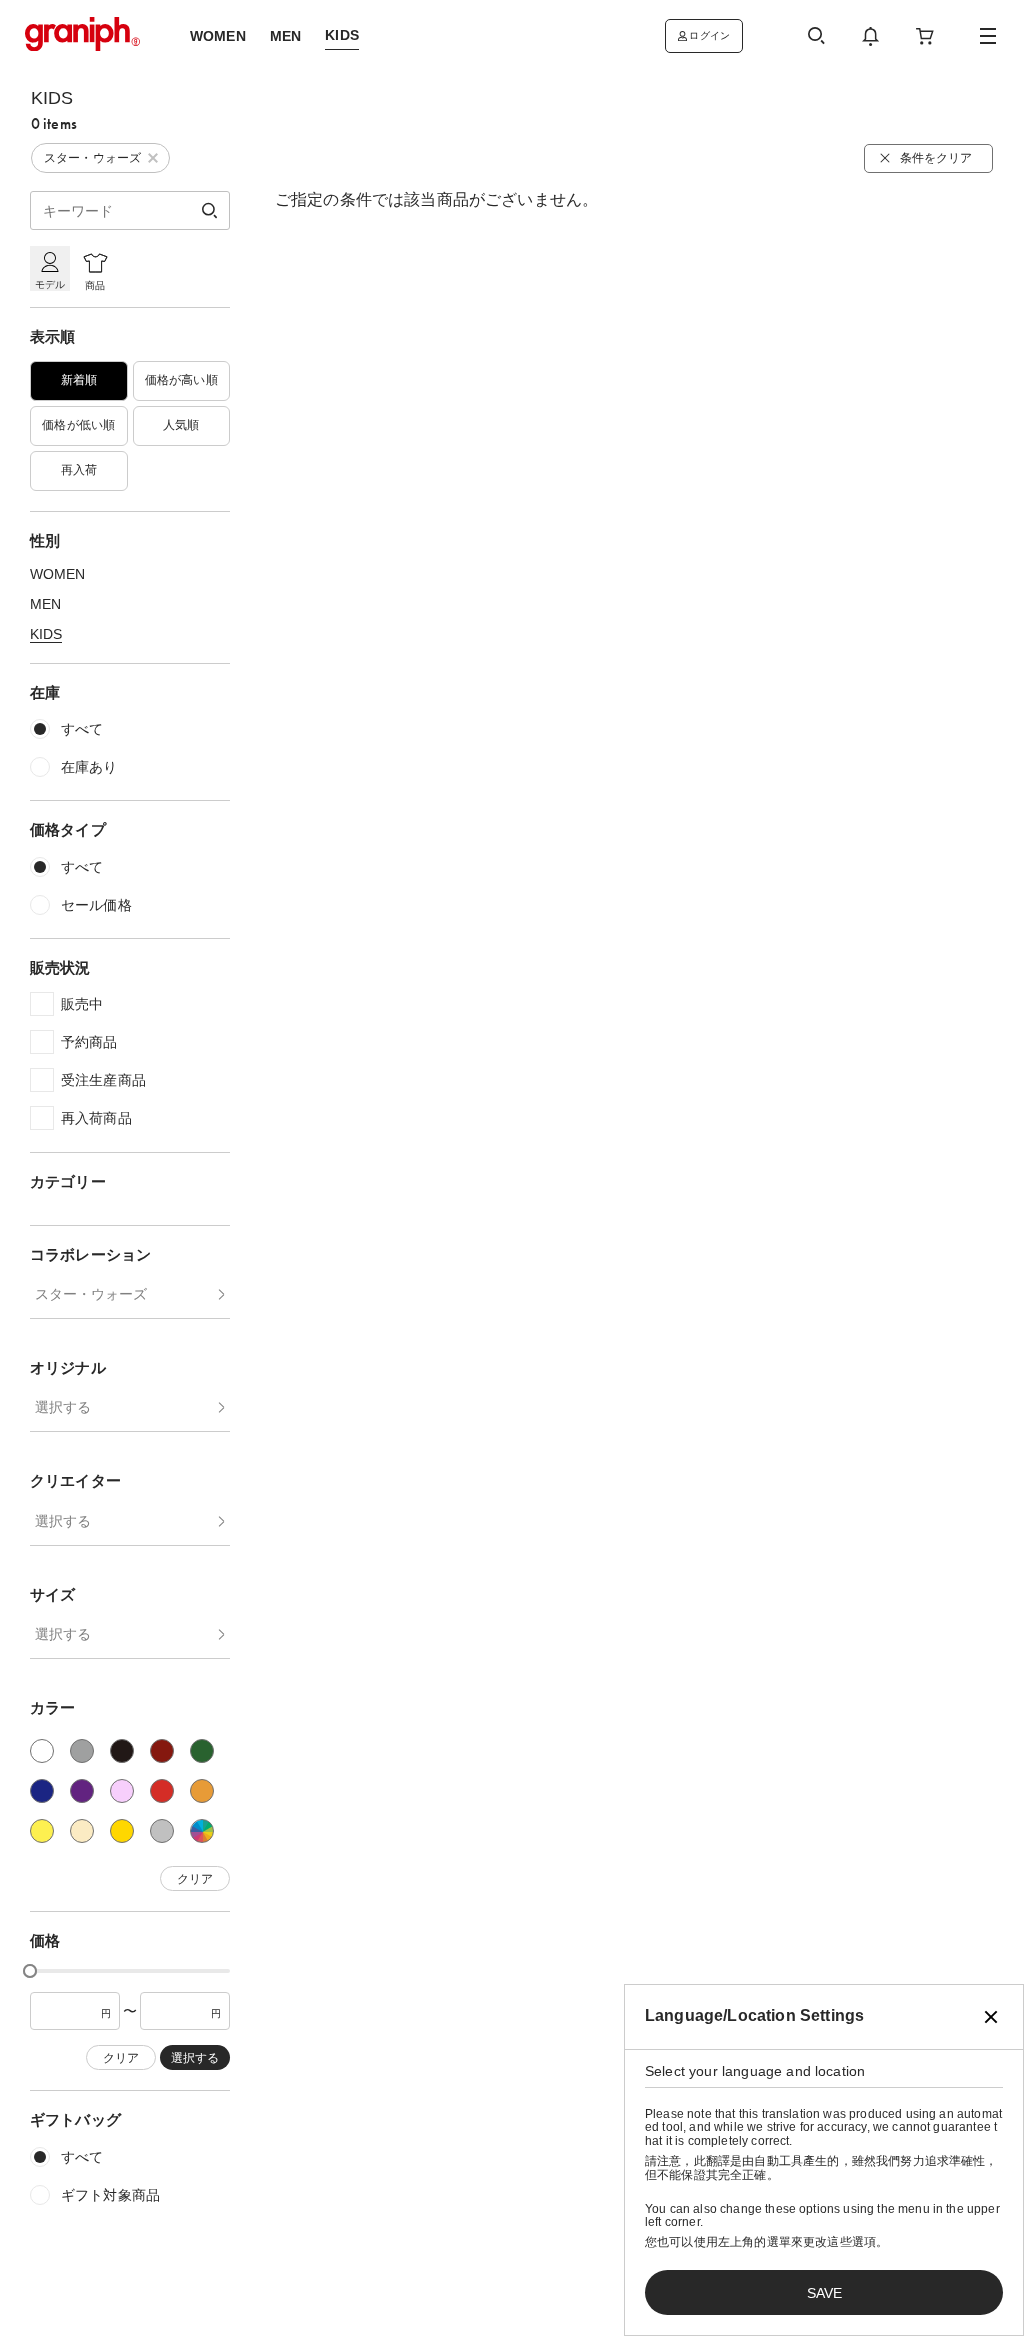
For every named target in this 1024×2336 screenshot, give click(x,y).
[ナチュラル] (82, 1831)
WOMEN (57, 574)
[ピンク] (122, 1791)
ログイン (709, 35)
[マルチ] (202, 1831)
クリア (195, 1879)
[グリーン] (202, 1751)
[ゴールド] (122, 1831)
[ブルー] (42, 1791)
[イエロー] (42, 1831)
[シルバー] (162, 1831)
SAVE (824, 2293)
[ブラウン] (162, 1751)
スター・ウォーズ (91, 1294)
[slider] (30, 1971)
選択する (63, 1407)
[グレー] (82, 1751)
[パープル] (82, 1791)
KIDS (46, 634)
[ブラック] (122, 1751)
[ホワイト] (42, 1751)
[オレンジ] (202, 1791)
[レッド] (162, 1791)
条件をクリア (936, 158)
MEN (45, 604)
